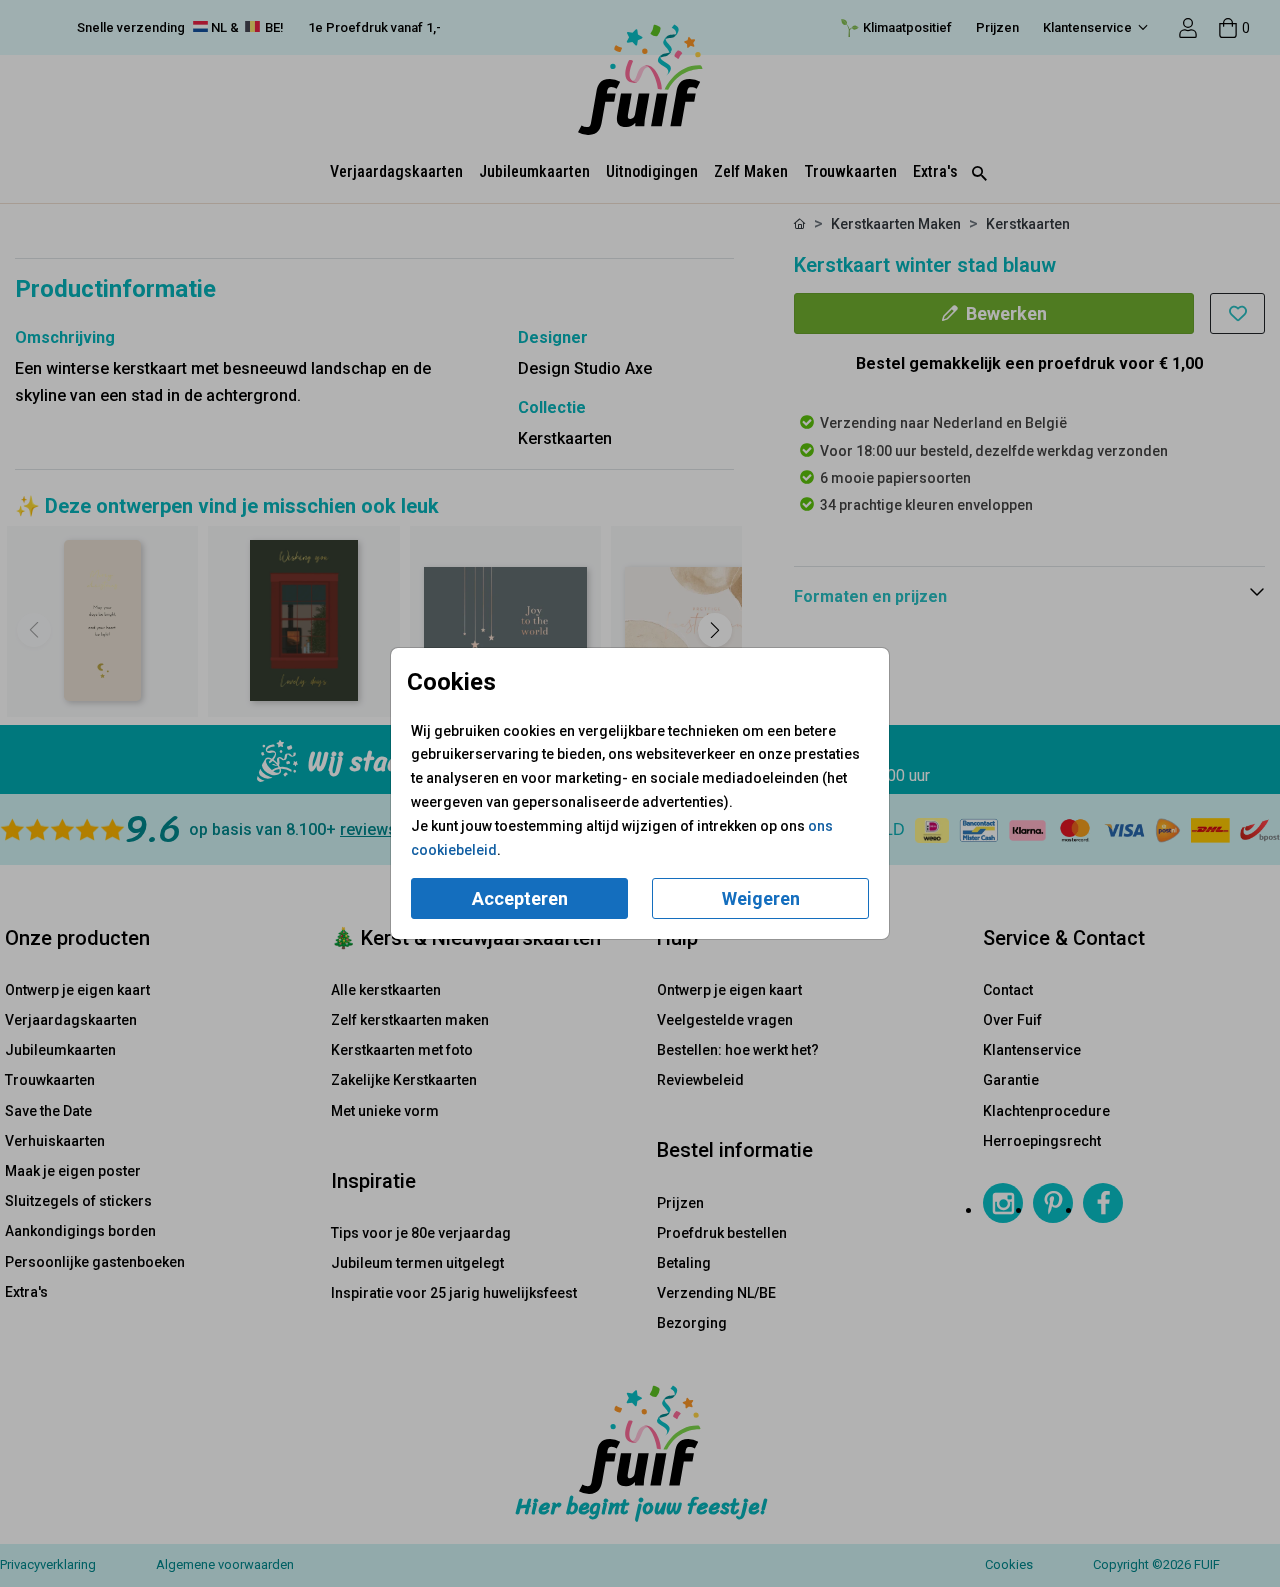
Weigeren (761, 898)
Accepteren (520, 898)
